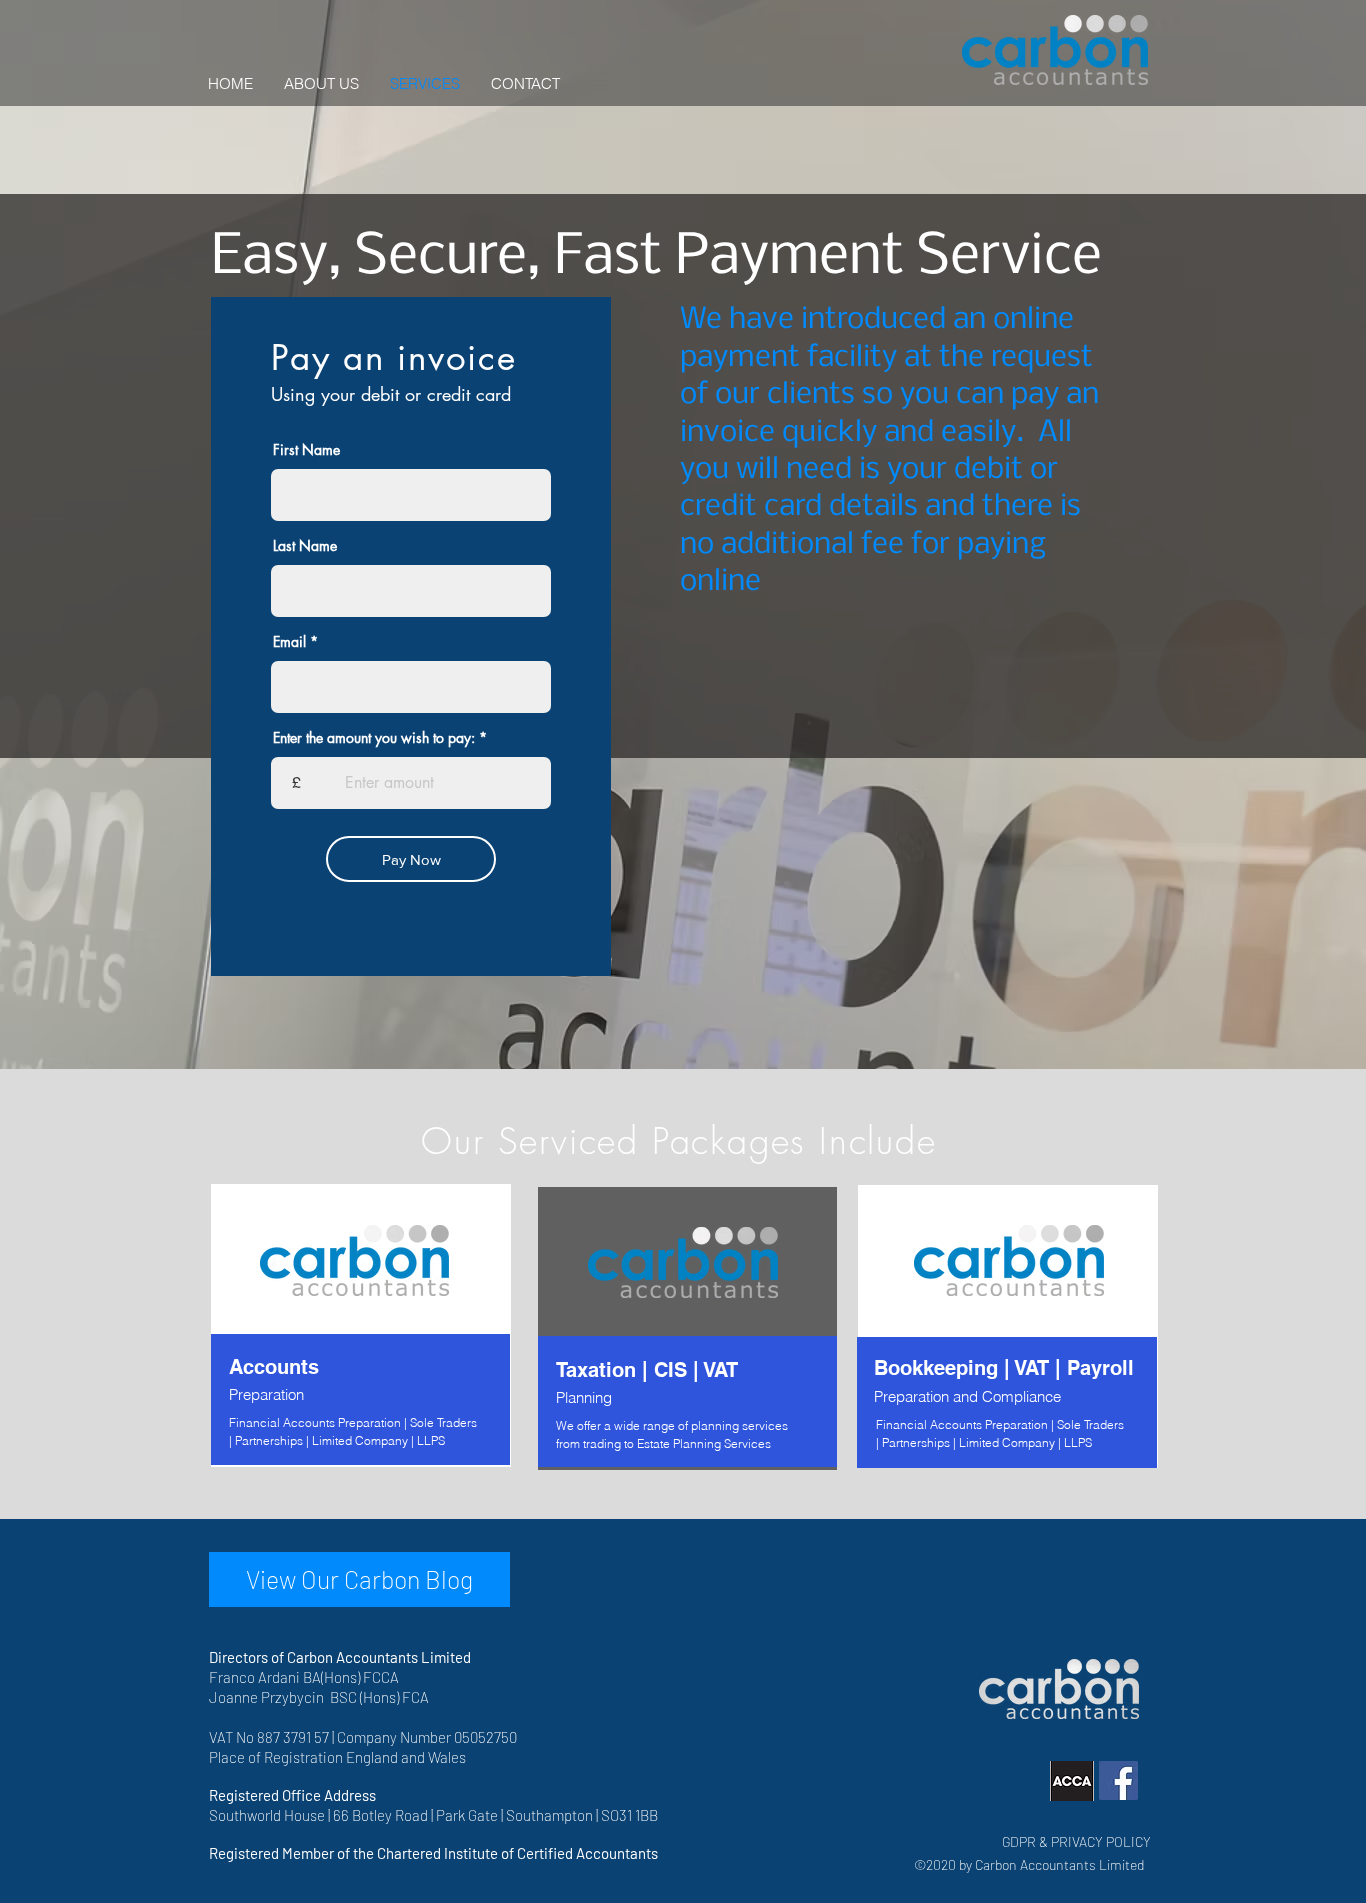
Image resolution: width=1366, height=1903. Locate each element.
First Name (306, 450)
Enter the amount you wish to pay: (374, 738)
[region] (361, 1325)
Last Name (305, 546)
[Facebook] (1118, 1780)
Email (289, 642)
